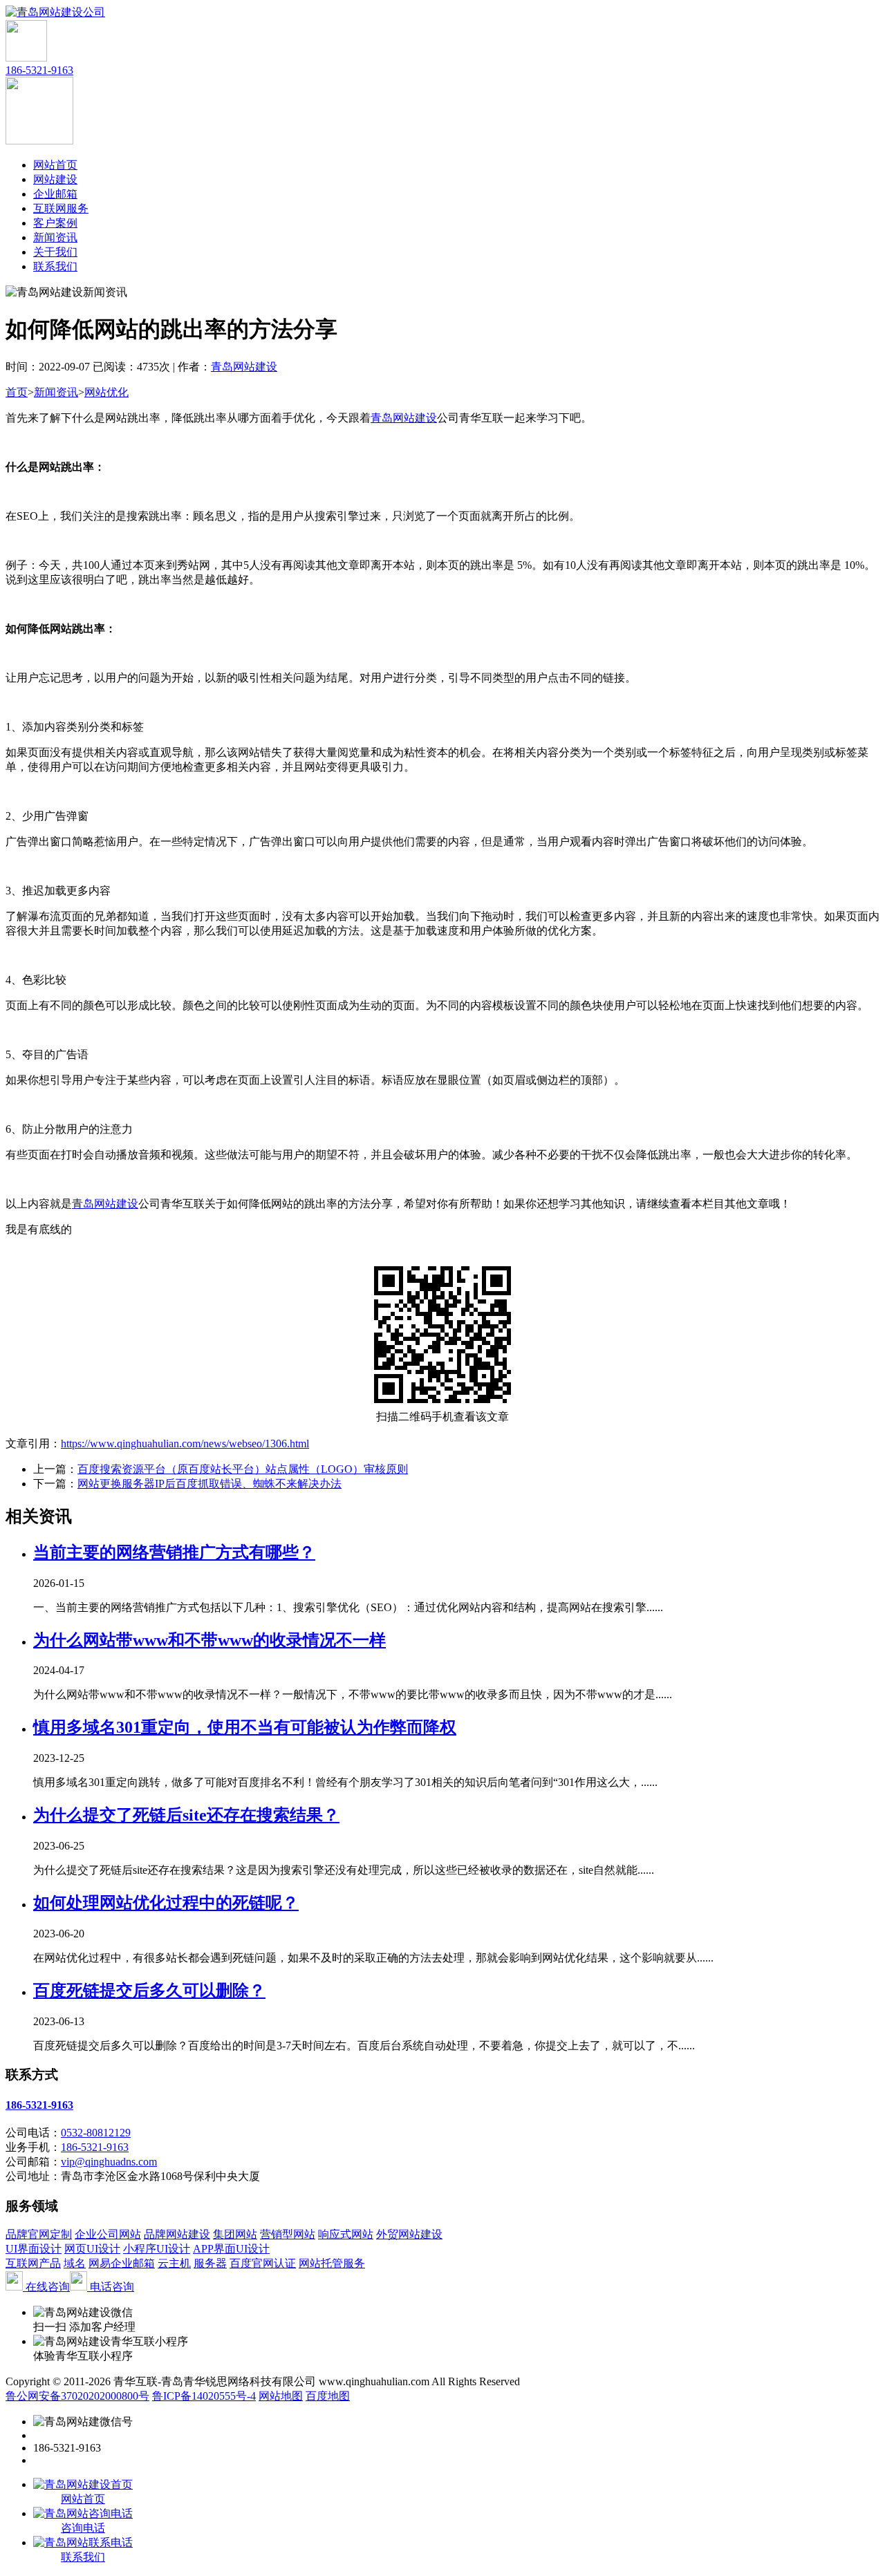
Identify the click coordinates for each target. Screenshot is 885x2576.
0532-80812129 (96, 2133)
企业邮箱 (55, 194)
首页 (17, 392)
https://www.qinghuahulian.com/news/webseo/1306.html (185, 1444)
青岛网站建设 (244, 367)
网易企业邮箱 (122, 2263)
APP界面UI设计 (231, 2249)
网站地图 (281, 2396)
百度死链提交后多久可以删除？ (149, 1991)
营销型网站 (288, 2234)
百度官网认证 (263, 2263)
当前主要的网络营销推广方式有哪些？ (174, 1552)
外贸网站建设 (409, 2234)
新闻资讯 (55, 237)
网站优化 (106, 392)
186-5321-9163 (39, 70)
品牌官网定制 (39, 2234)
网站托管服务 (332, 2263)
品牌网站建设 (177, 2234)
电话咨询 (111, 2287)
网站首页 (55, 165)
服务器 (210, 2263)
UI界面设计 (34, 2249)
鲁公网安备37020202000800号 (77, 2396)
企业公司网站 (108, 2234)
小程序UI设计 (157, 2249)
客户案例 (55, 223)
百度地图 (328, 2396)
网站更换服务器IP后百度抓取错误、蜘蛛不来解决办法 (209, 1484)
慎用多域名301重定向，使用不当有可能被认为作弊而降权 (245, 1727)
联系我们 (55, 266)
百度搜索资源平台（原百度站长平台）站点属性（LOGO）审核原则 (243, 1469)
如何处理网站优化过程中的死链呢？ (166, 1903)
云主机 (174, 2263)
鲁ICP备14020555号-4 (204, 2396)
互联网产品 (33, 2263)
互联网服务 (61, 208)
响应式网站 (346, 2234)
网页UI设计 (92, 2249)
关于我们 (55, 252)
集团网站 (235, 2234)
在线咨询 (46, 2287)
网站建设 (55, 179)
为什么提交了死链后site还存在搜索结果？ (186, 1815)
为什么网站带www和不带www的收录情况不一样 (209, 1640)
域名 (75, 2263)
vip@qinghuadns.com (109, 2162)
